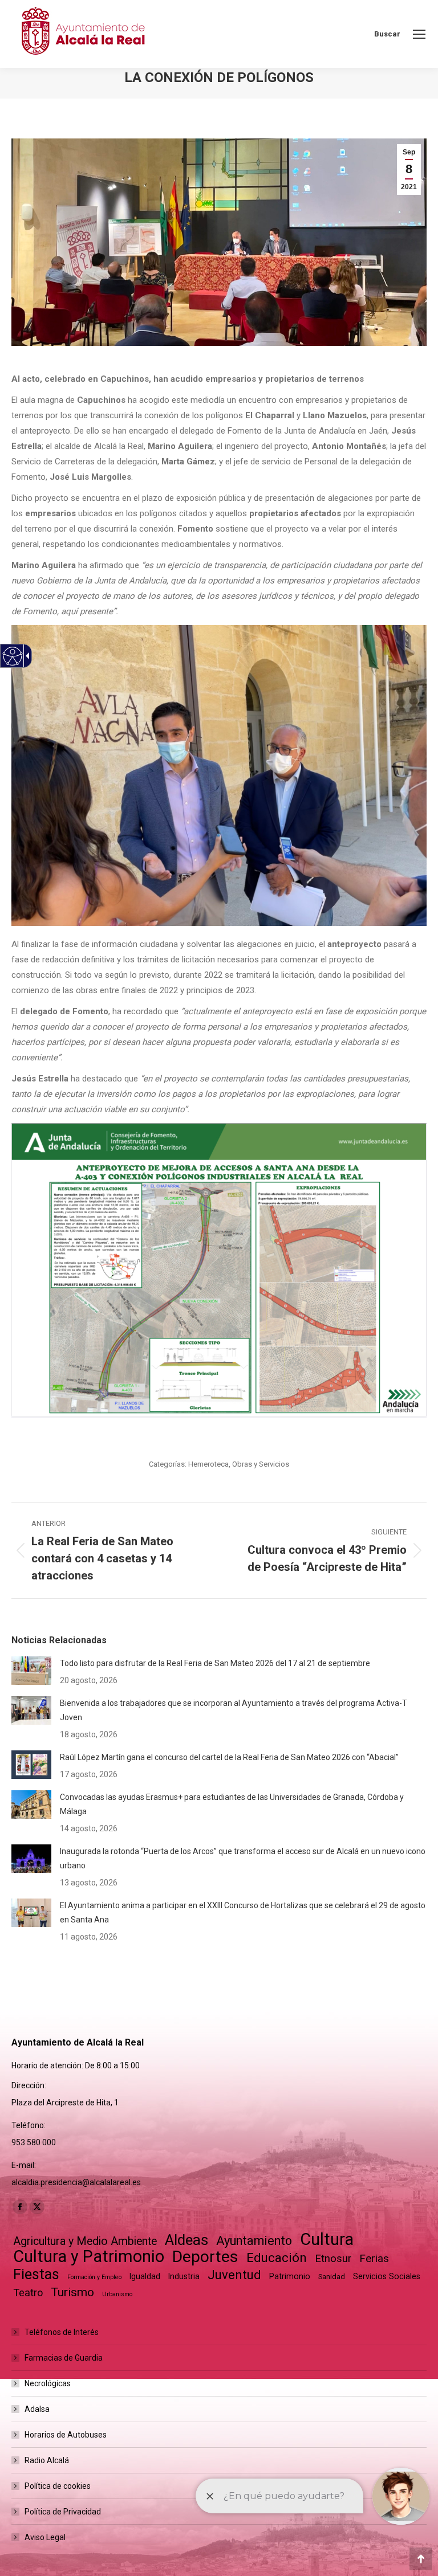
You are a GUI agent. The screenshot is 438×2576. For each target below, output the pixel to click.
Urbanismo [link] (117, 2294)
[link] (419, 34)
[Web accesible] (13, 656)
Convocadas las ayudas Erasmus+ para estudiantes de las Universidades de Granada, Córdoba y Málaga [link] (232, 1804)
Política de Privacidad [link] (63, 2512)
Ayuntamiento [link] (254, 2241)
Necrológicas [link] (48, 2383)
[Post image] (31, 1671)
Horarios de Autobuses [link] (66, 2435)
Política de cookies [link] (58, 2486)
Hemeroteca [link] (208, 1464)
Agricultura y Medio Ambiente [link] (85, 2241)
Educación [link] (277, 2258)
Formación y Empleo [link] (94, 2277)
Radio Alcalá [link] (47, 2460)
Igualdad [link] (145, 2276)
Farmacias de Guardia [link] (64, 2358)
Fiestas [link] (36, 2274)
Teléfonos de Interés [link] (62, 2332)
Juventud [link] (234, 2275)
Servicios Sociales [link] (387, 2276)
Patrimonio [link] (290, 2276)
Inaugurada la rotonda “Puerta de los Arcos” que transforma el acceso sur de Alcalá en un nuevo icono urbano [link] (243, 1858)
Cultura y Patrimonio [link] (89, 2257)
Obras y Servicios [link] (261, 1464)
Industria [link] (184, 2276)
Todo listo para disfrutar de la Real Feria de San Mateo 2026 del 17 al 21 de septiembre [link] (215, 1663)
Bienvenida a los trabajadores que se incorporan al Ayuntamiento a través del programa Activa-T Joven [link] (234, 1710)
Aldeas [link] (186, 2240)
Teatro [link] (28, 2293)
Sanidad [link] (332, 2277)
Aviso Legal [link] (45, 2537)
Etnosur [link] (333, 2259)
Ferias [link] (374, 2258)
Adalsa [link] (37, 2409)
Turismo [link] (72, 2292)
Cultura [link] (327, 2240)
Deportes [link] (205, 2257)
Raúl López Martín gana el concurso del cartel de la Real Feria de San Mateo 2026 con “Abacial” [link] (229, 1757)
